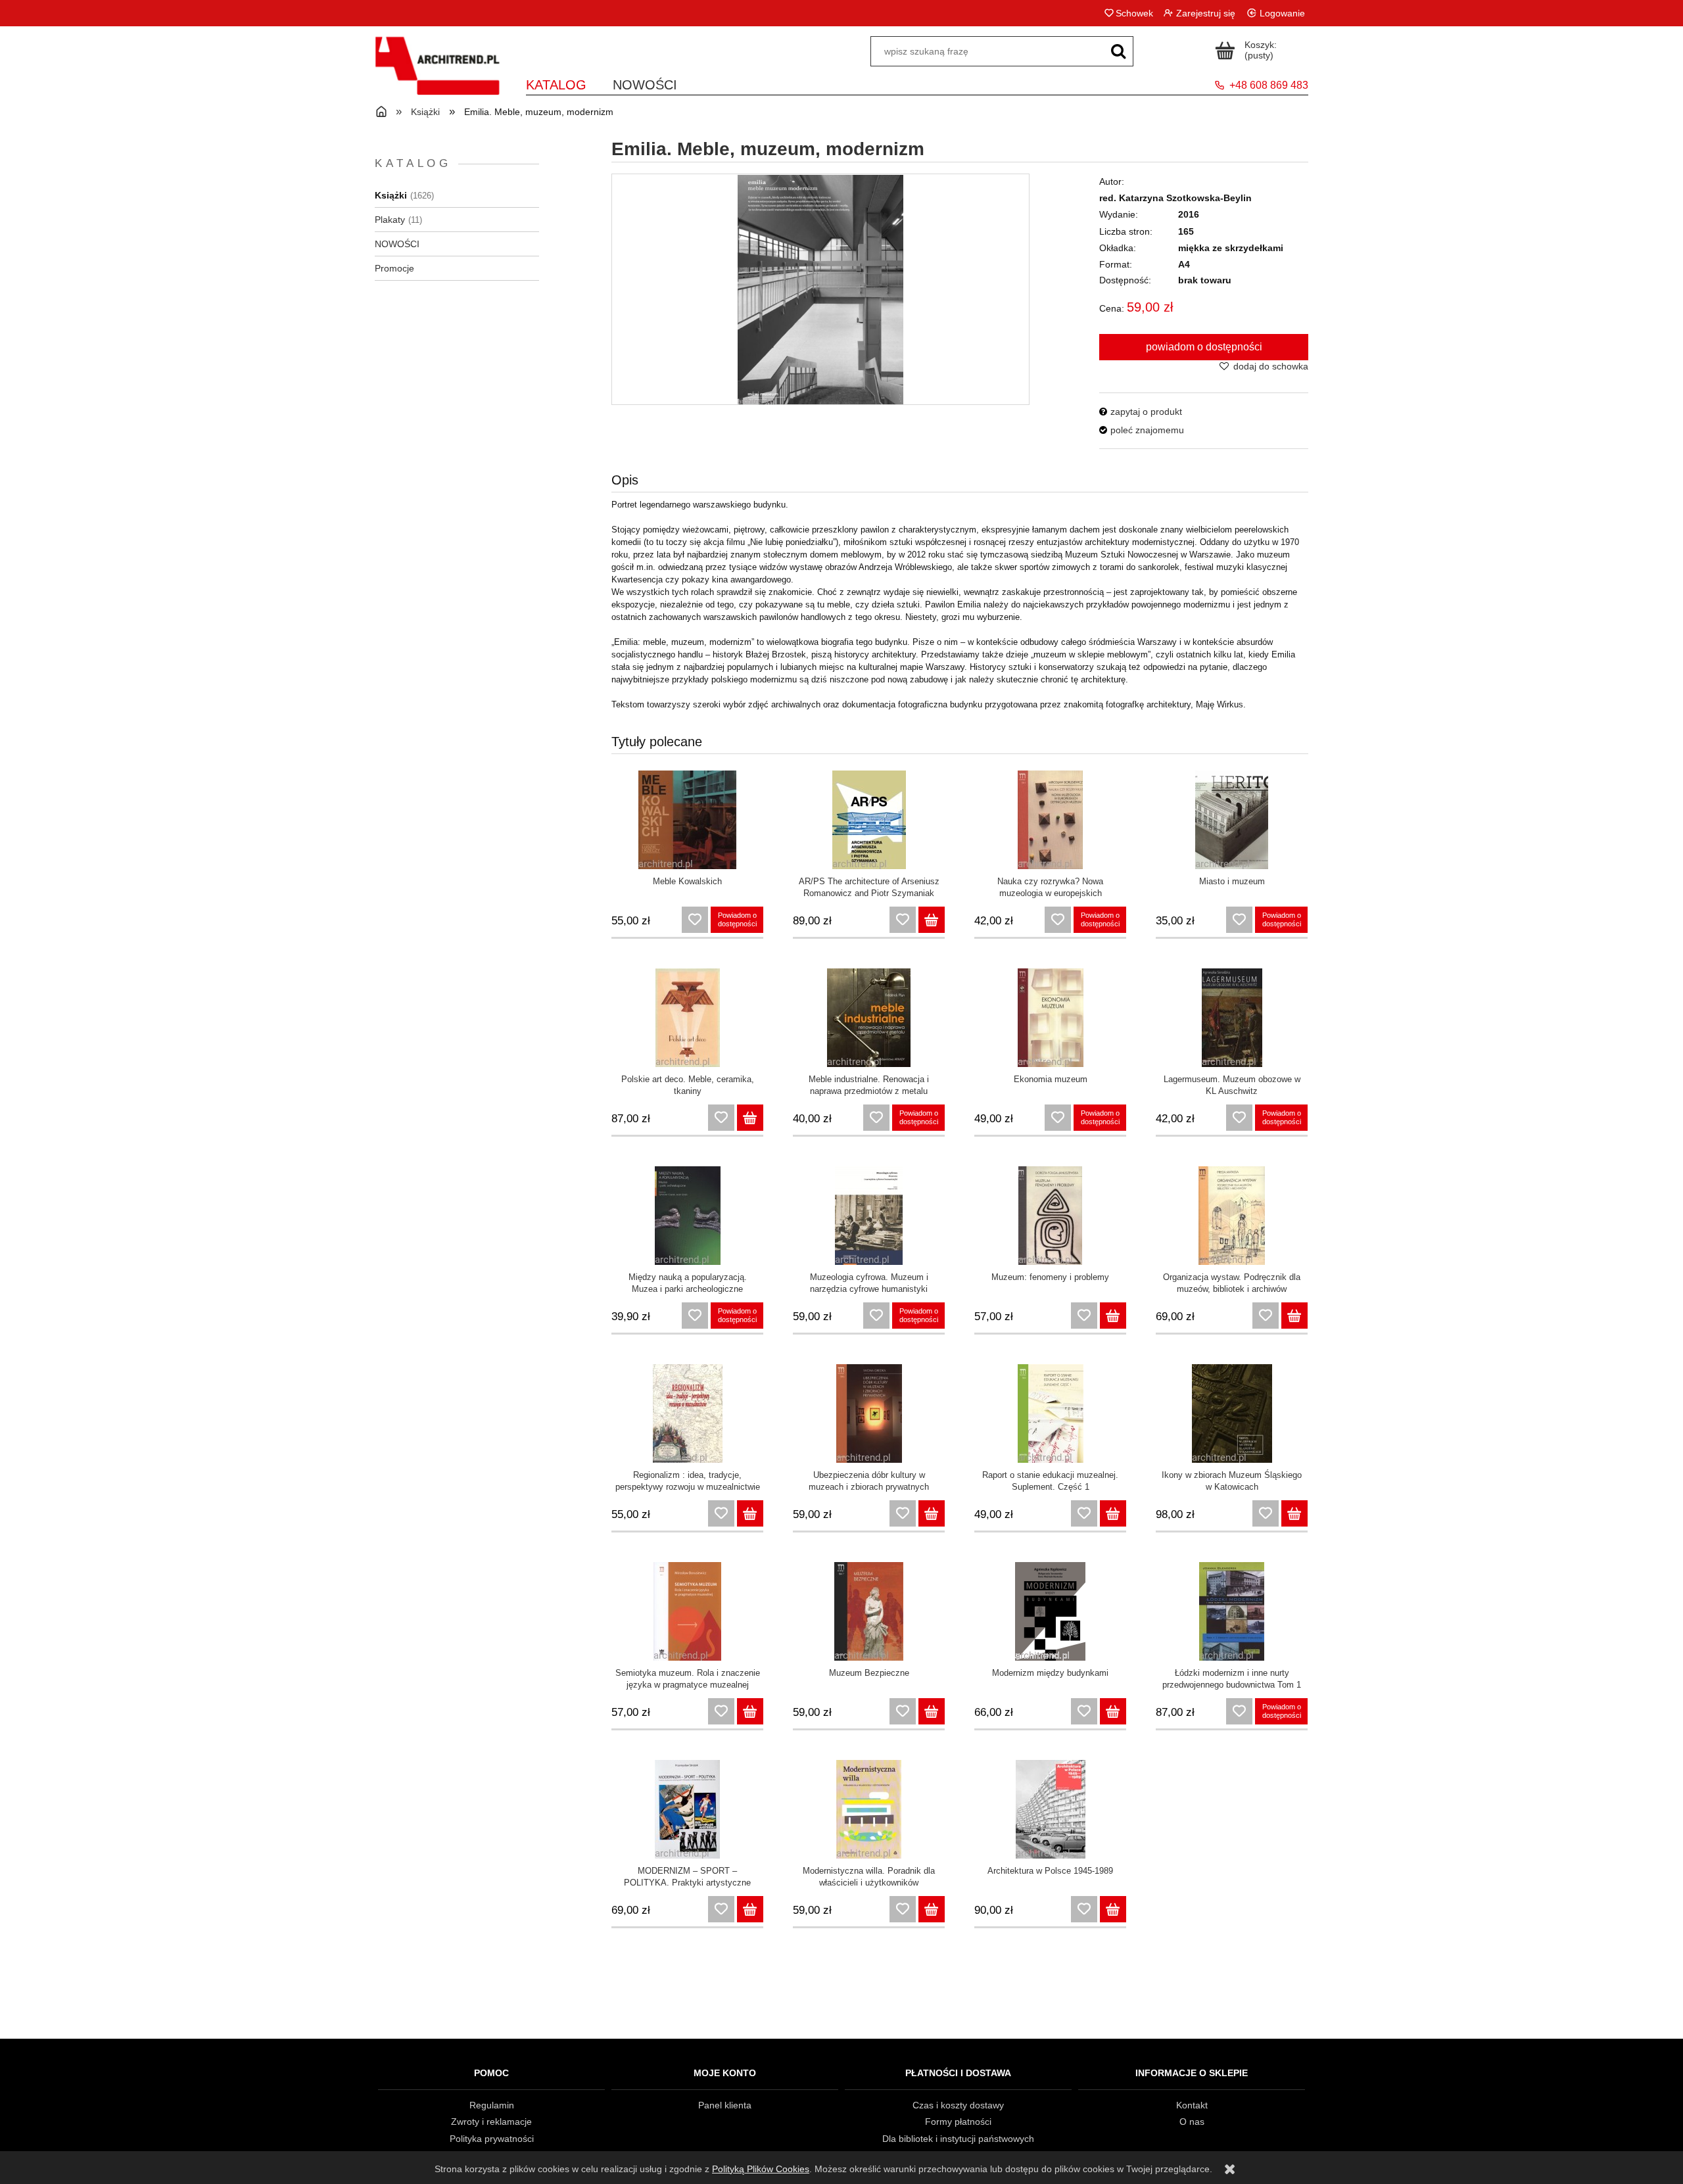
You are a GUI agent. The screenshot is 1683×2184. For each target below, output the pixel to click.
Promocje (394, 268)
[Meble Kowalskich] (687, 820)
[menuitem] (556, 83)
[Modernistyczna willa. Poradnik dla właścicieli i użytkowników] (869, 1809)
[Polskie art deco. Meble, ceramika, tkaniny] (687, 1018)
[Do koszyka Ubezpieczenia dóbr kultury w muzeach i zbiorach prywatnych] (932, 1513)
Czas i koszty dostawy (958, 2105)
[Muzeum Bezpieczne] (869, 1611)
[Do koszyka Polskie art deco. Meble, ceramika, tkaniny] (750, 1118)
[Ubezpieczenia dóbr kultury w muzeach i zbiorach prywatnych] (869, 1413)
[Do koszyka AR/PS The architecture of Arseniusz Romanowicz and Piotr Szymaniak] (932, 920)
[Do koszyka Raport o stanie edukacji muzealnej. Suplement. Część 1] (1113, 1513)
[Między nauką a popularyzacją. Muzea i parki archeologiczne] (687, 1216)
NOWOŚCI (397, 244)
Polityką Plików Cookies (761, 2169)
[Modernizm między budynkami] (1050, 1611)
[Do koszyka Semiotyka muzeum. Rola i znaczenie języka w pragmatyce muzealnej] (750, 1711)
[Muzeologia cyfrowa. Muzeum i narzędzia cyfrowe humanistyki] (869, 1216)
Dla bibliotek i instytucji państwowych (958, 2139)
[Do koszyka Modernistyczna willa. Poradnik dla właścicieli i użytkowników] (932, 1909)
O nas (1192, 2122)
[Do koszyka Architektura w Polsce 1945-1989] (1113, 1909)
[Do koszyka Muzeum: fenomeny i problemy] (1113, 1316)
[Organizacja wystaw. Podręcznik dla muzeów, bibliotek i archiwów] (1232, 1216)
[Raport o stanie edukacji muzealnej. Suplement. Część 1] (1050, 1413)
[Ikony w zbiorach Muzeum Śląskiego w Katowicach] (1232, 1413)
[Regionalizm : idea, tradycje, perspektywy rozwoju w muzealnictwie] (687, 1413)
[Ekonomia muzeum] (1050, 1018)
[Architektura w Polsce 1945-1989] (1050, 1809)
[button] (1141, 412)
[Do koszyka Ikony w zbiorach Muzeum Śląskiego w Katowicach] (1294, 1513)
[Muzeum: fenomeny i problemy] (1050, 1216)
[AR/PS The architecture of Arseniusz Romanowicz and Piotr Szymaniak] (869, 820)
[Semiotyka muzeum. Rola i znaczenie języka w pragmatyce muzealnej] (687, 1611)
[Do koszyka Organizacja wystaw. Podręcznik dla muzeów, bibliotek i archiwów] (1294, 1316)
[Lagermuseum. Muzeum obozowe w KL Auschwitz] (1232, 1018)
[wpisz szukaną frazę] (1118, 51)
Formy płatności (958, 2122)
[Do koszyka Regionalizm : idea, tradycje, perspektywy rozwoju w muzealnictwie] (750, 1513)
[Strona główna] (437, 74)
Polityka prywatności (492, 2139)
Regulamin (492, 2105)
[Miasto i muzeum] (1232, 820)
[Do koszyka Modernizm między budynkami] (1113, 1711)
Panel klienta (725, 2105)
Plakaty (390, 220)
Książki (391, 195)
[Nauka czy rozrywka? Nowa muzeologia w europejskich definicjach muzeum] (1050, 820)
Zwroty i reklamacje (491, 2122)
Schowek (1134, 13)
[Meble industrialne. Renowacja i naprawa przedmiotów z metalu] (869, 1018)
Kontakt (1192, 2105)
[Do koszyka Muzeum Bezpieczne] (932, 1711)
